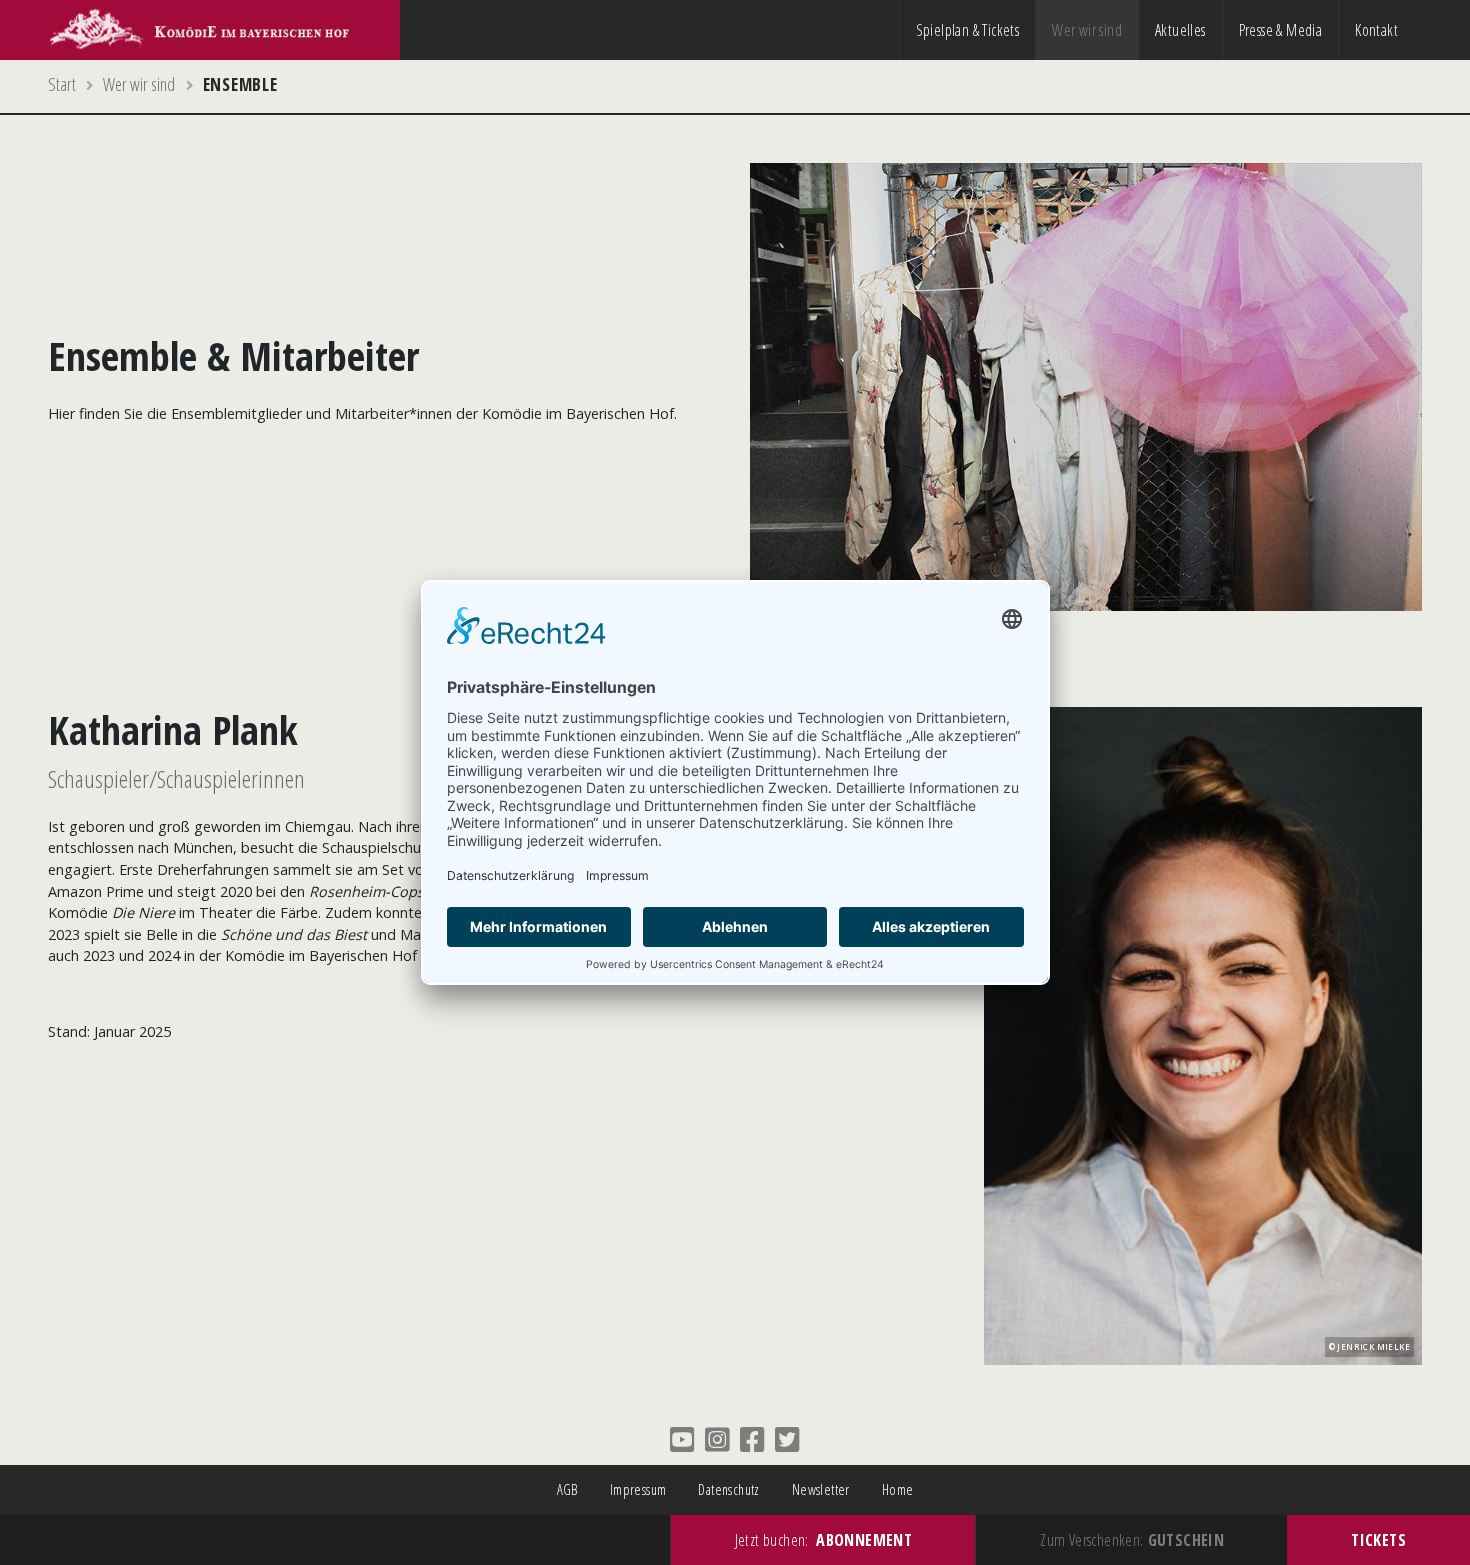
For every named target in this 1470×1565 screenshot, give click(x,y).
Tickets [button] (1378, 1540)
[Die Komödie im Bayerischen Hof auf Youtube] (682, 1439)
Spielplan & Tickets (968, 30)
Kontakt (1376, 30)
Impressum (638, 1489)
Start (62, 84)
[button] (823, 1540)
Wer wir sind (1087, 30)
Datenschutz (728, 1489)
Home (898, 1489)
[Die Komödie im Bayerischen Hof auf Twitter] (787, 1439)
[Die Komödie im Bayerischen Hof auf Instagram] (717, 1439)
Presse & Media (1281, 30)
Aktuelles (1180, 30)
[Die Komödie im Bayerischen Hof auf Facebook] (752, 1439)
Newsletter (821, 1489)
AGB (567, 1489)
